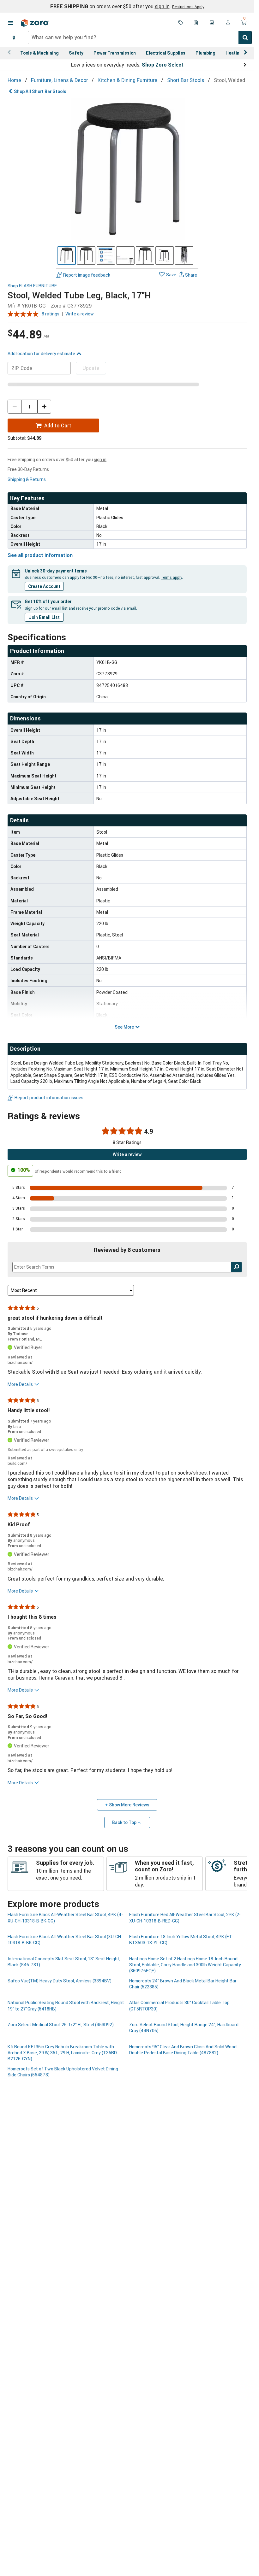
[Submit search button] (245, 38)
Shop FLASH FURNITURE (32, 286)
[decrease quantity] (15, 407)
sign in (162, 6)
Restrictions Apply (188, 7)
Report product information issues (49, 1097)
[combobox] (140, 38)
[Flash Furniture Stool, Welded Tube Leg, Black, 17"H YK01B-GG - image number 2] (86, 255)
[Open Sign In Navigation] (228, 23)
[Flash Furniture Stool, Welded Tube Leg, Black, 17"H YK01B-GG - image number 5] (145, 255)
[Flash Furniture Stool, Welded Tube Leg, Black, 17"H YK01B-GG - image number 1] (67, 255)
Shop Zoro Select (163, 65)
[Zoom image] (127, 169)
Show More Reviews (129, 1805)
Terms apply (172, 577)
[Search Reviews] (236, 1267)
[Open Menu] (10, 23)
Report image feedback (87, 275)
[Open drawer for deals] (181, 23)
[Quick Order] (196, 23)
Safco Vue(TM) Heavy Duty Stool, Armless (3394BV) (60, 1981)
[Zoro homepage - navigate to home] (35, 23)
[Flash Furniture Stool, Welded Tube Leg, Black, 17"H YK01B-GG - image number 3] (106, 255)
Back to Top (124, 1822)
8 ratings (51, 314)
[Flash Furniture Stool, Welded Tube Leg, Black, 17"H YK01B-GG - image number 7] (184, 255)
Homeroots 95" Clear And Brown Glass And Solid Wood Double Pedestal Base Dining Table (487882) (183, 2050)
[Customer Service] (212, 23)
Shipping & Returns (27, 479)
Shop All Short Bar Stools (40, 91)
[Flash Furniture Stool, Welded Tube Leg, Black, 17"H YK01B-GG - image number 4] (125, 255)
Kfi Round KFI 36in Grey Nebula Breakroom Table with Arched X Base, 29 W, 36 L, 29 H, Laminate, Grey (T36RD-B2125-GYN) (63, 2053)
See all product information (40, 555)
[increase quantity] (44, 407)
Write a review (80, 314)
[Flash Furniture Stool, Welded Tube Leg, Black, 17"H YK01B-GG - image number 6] (165, 255)
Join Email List (44, 617)
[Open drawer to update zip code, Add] (14, 38)
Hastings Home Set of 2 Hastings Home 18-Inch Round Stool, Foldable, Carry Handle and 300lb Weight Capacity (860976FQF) (185, 1965)
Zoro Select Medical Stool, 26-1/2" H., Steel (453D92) (61, 2024)
